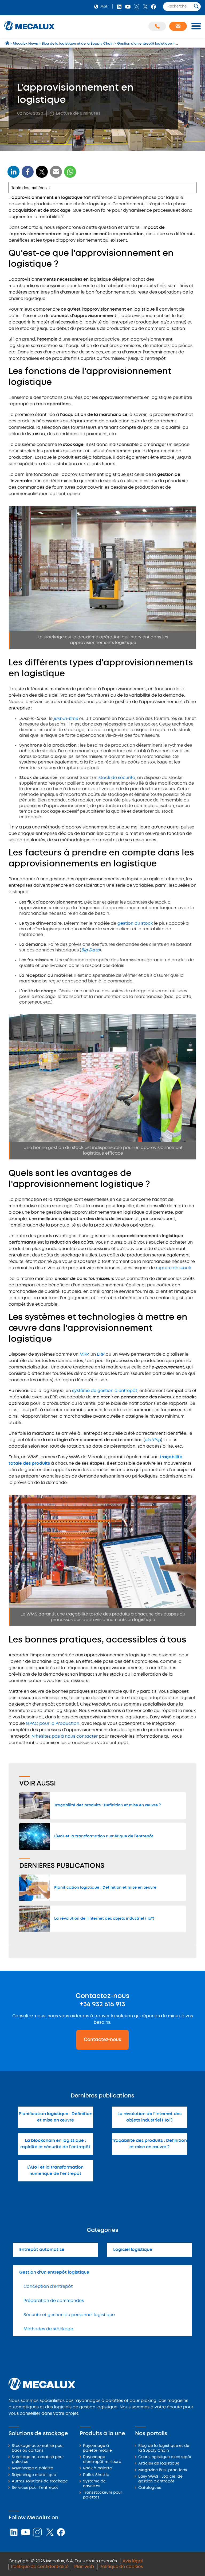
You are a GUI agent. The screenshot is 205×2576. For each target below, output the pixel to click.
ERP (101, 1354)
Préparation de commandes (54, 2301)
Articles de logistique (159, 2464)
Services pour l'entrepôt (35, 2488)
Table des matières (29, 188)
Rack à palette (97, 2468)
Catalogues (150, 2488)
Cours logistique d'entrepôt (165, 2457)
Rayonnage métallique (34, 2475)
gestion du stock (135, 923)
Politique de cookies (121, 2567)
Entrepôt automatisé (42, 2250)
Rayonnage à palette (32, 2468)
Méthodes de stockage (48, 2329)
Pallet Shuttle (96, 2475)
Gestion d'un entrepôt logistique (54, 2272)
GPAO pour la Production (53, 1724)
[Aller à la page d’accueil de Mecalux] (8, 44)
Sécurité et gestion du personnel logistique (69, 2315)
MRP (84, 1354)
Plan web (84, 2567)
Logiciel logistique (133, 2250)
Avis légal (133, 2561)
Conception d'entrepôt (48, 2287)
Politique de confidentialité (40, 2567)
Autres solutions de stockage (40, 2481)
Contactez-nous (102, 2040)
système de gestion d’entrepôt (105, 1391)
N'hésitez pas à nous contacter (65, 1736)
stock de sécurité (117, 778)
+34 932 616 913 (102, 2004)
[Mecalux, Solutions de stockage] (29, 31)
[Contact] (178, 26)
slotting (153, 1440)
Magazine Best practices (163, 2470)
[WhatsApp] (56, 175)
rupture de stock (174, 1268)
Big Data (90, 950)
